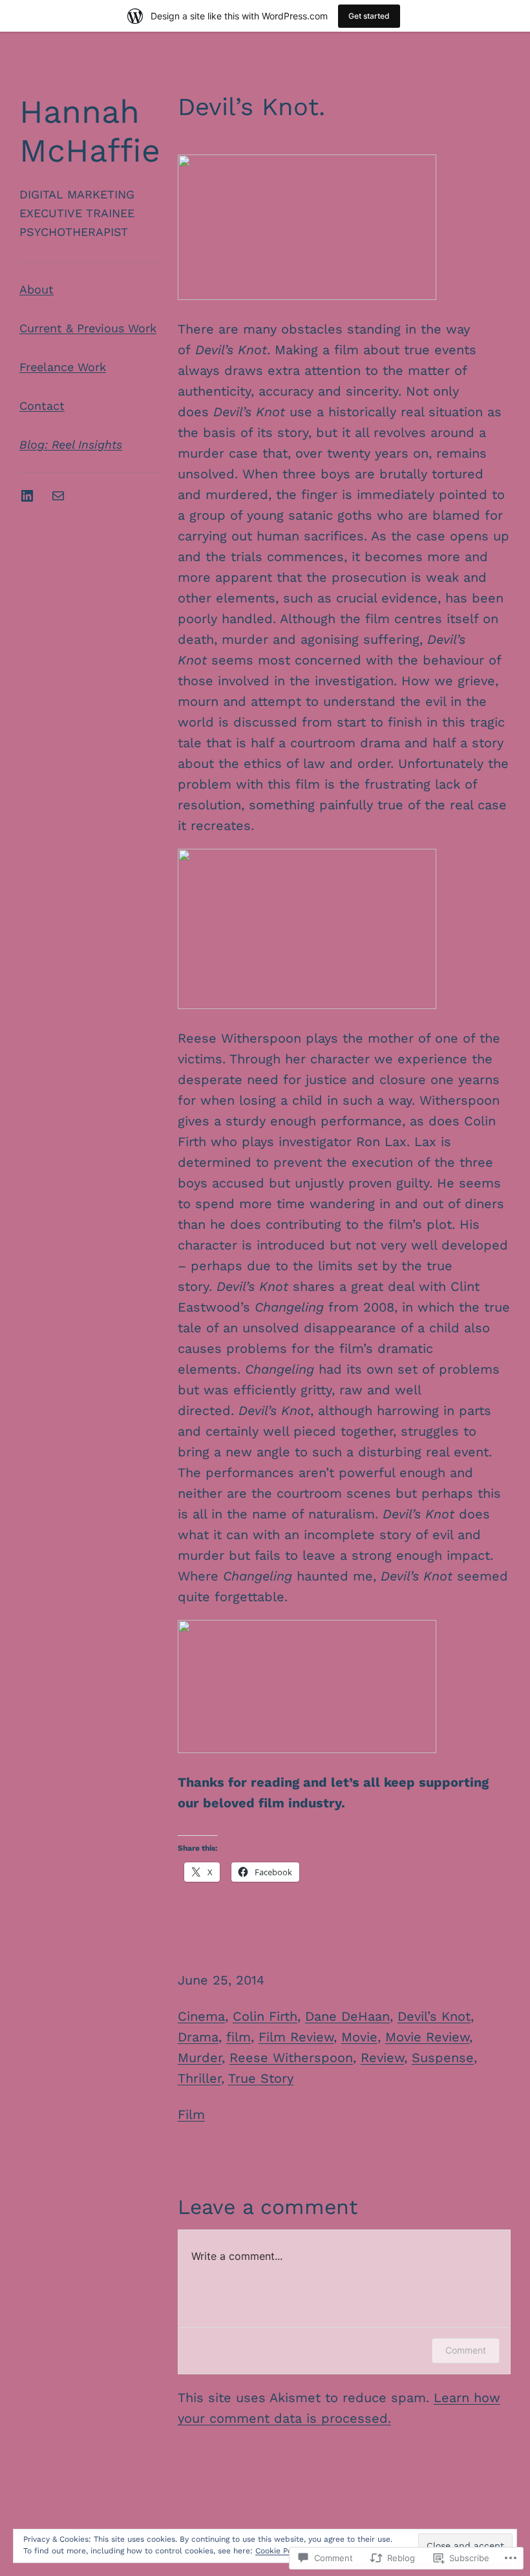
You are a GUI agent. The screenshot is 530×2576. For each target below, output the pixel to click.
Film (191, 2114)
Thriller (199, 2078)
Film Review (296, 2037)
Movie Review (427, 2037)
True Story (261, 2078)
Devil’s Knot (434, 2016)
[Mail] (58, 496)
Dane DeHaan (347, 2016)
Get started (369, 16)
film (238, 2037)
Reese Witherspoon (291, 2058)
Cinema (201, 2016)
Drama (198, 2037)
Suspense (443, 2058)
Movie (359, 2037)
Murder (200, 2058)
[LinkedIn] (27, 496)
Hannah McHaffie (90, 131)
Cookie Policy (280, 2551)
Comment (466, 2350)
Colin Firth (265, 2016)
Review (382, 2058)
